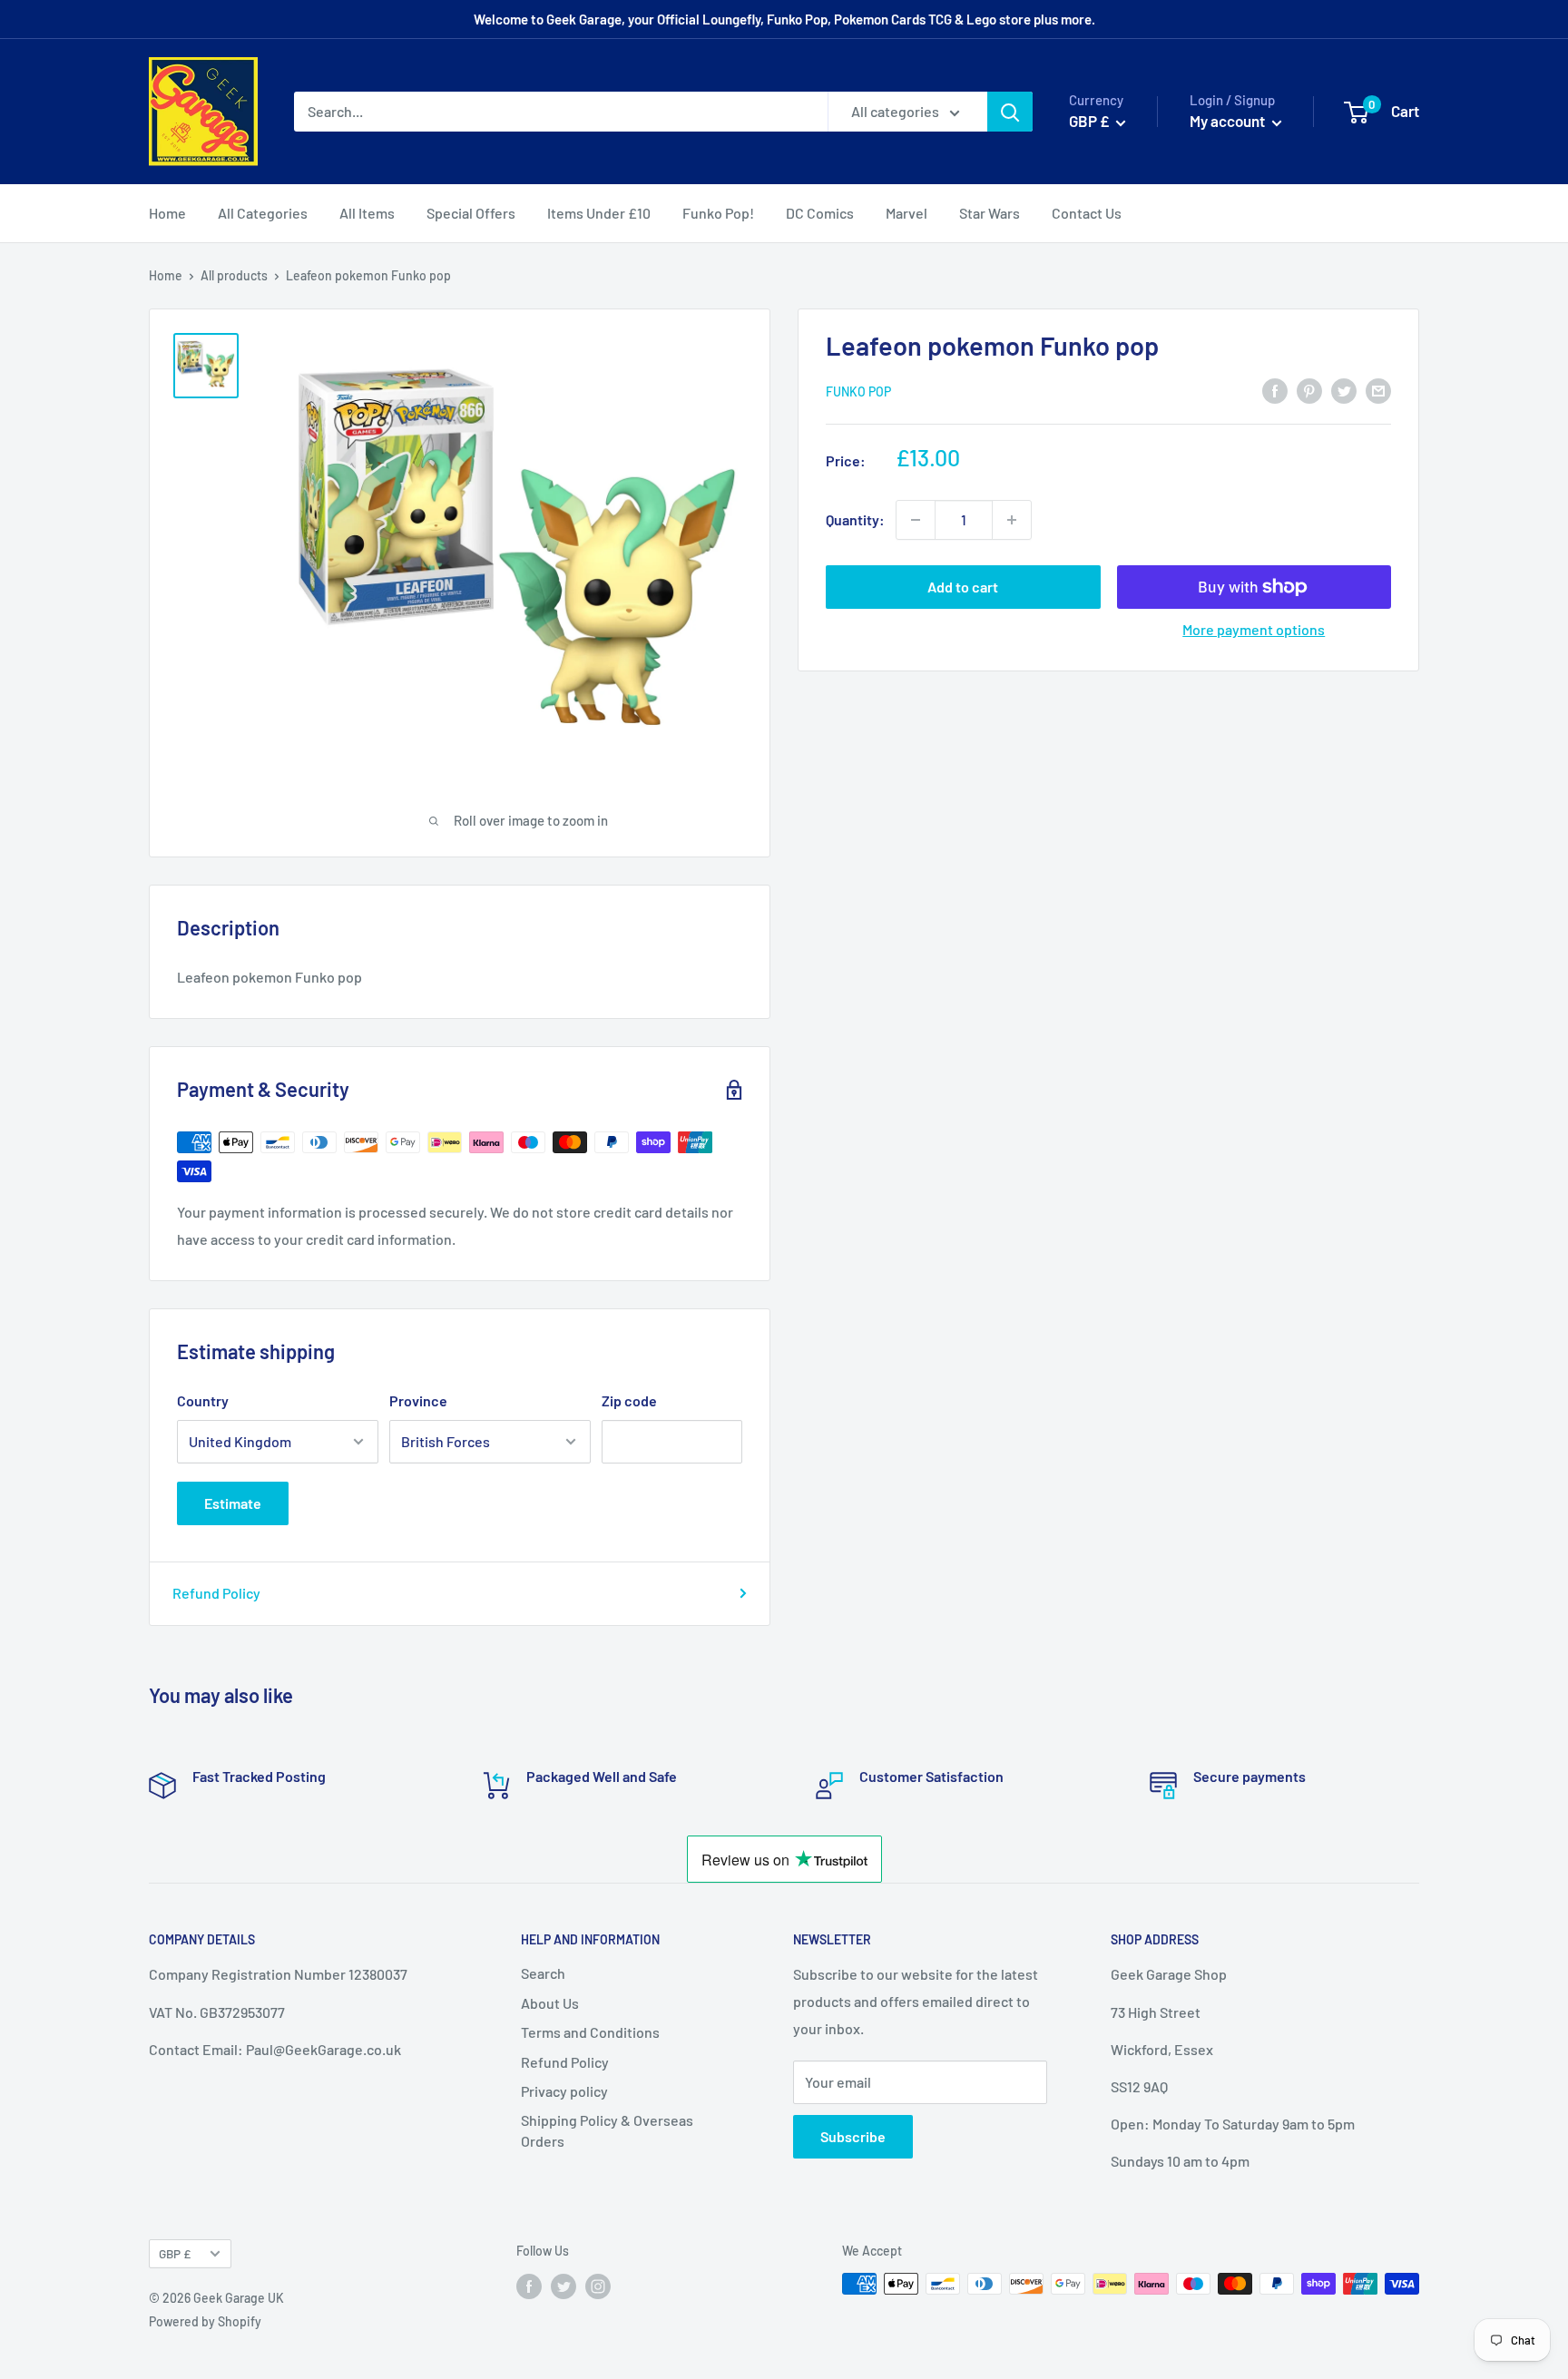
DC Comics (820, 213)
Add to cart (963, 587)
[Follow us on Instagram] (598, 2286)
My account (1229, 121)
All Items (367, 213)
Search (543, 1973)
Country (203, 1400)
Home (167, 213)
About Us (550, 2003)
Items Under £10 (599, 213)
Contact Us (1087, 213)
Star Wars (990, 213)
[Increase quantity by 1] (1012, 520)
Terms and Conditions (590, 2032)
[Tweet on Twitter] (1344, 390)
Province (418, 1400)
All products (234, 275)
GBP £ (175, 2253)
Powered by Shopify (205, 2321)
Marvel (906, 213)
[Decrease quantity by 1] (916, 520)
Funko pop (858, 392)
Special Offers (471, 213)
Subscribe (853, 2136)
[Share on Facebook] (1275, 390)
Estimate (233, 1503)
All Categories (263, 213)
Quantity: (855, 519)
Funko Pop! (718, 213)
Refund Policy (216, 1593)
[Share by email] (1378, 390)
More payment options (1254, 629)
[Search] (1010, 112)
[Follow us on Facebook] (529, 2286)
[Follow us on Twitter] (563, 2286)
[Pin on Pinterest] (1309, 390)
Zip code (629, 1400)
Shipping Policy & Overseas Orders (607, 2130)
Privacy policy (564, 2091)
